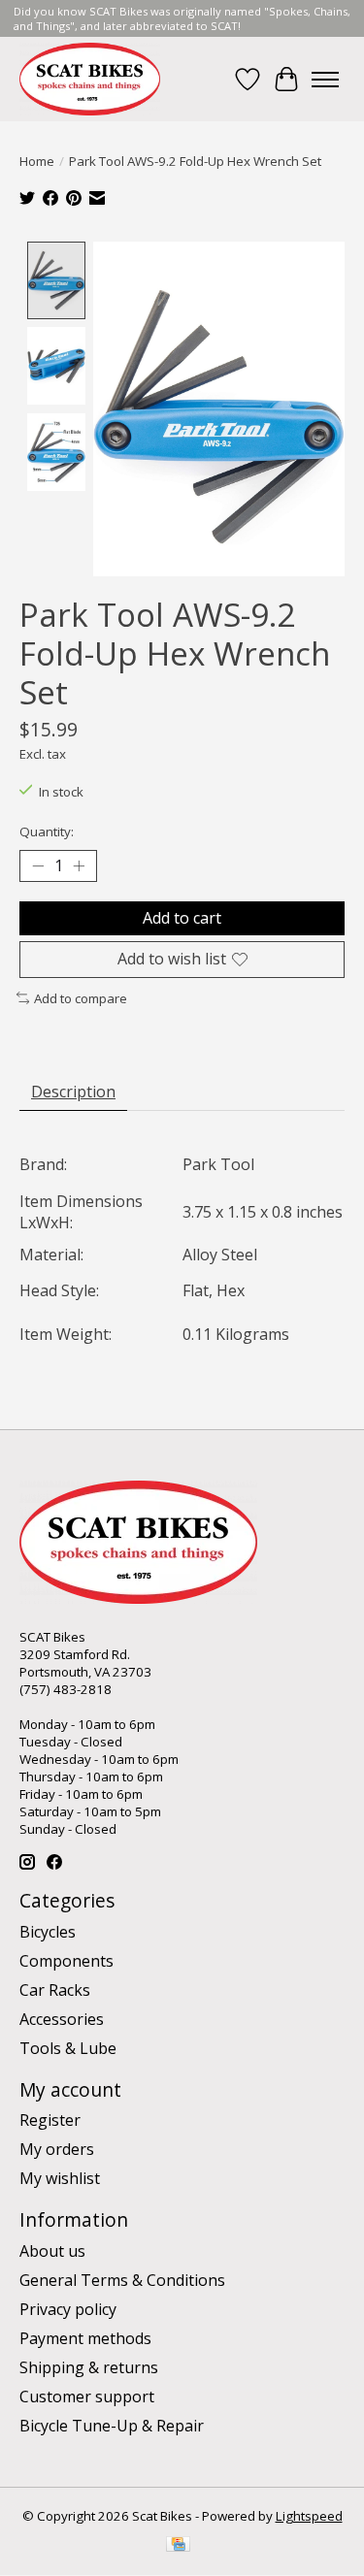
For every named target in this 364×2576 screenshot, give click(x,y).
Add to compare (81, 998)
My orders (57, 2149)
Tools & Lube (68, 2048)
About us (52, 2251)
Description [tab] (73, 1092)
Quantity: (47, 831)
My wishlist (60, 2178)
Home (37, 161)
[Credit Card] (178, 2546)
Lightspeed (309, 2516)
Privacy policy (68, 2309)
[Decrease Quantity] (38, 866)
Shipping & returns (89, 2367)
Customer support (87, 2397)
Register (50, 2120)
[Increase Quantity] (79, 866)
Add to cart (182, 918)
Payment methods (85, 2338)
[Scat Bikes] (90, 79)
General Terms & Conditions (122, 2280)
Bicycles (48, 1932)
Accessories (62, 2019)
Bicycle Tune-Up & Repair (112, 2426)
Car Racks (55, 1990)
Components (66, 1961)
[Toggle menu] (325, 80)
